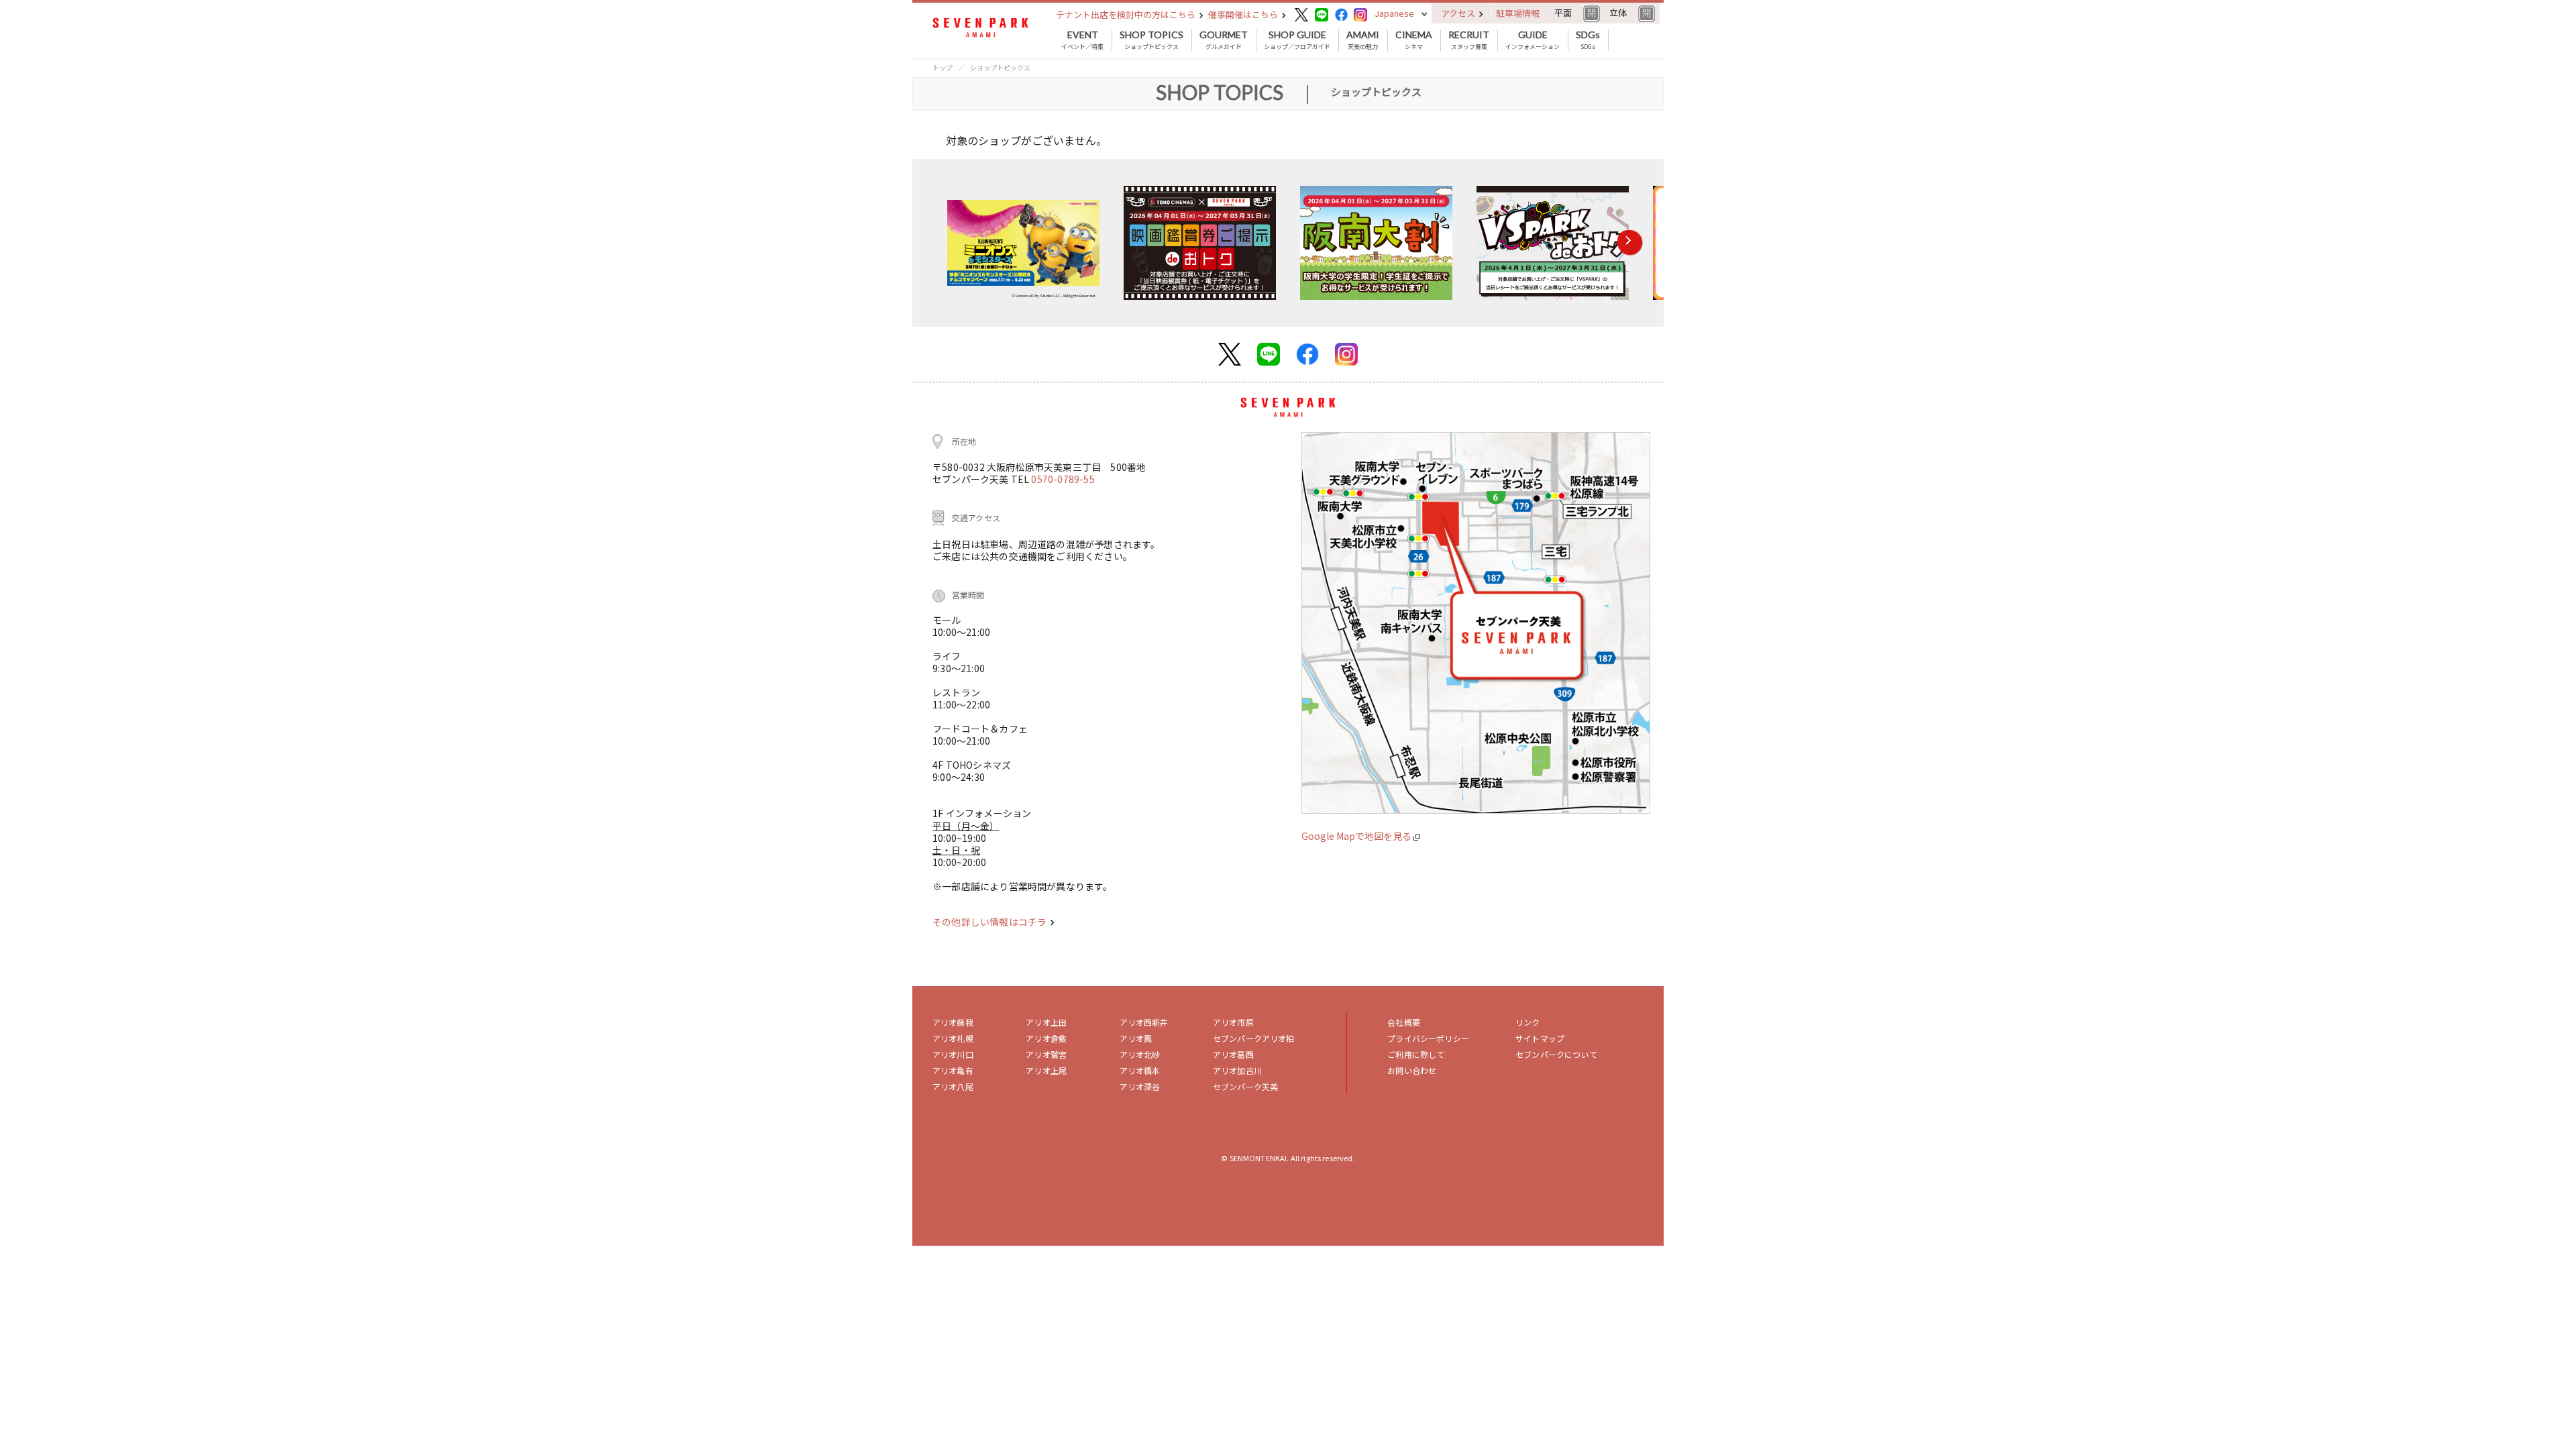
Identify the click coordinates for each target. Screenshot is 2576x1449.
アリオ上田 (1046, 1022)
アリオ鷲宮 (1046, 1054)
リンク (1527, 1022)
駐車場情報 (1518, 13)
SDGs (1588, 40)
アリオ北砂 (1140, 1054)
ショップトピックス (1151, 40)
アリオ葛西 (1233, 1054)
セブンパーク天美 (1245, 1086)
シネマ (1414, 40)
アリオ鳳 (1136, 1038)
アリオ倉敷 (1046, 1038)
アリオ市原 (1233, 1022)
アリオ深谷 (1140, 1086)
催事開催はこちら (1244, 14)
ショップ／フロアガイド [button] (1297, 40)
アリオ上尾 (1046, 1070)
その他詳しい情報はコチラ (990, 922)
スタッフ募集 (1469, 40)
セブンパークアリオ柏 (1254, 1038)
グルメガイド (1224, 40)
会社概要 (1404, 1022)
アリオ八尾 (953, 1086)
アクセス (1459, 13)
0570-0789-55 (1063, 479)
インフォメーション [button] (1533, 40)
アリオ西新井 (1144, 1022)
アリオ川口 (953, 1054)
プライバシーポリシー (1428, 1038)
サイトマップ (1540, 1038)
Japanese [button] (1394, 13)
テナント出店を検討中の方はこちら (1127, 14)
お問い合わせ (1412, 1070)
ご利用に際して (1416, 1054)
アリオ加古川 (1237, 1070)
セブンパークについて (1556, 1054)
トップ (943, 67)
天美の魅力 (1363, 40)
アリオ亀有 (953, 1070)
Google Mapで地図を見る (1357, 836)
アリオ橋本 (1140, 1070)
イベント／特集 (1082, 40)
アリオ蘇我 (953, 1022)
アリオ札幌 (953, 1038)
